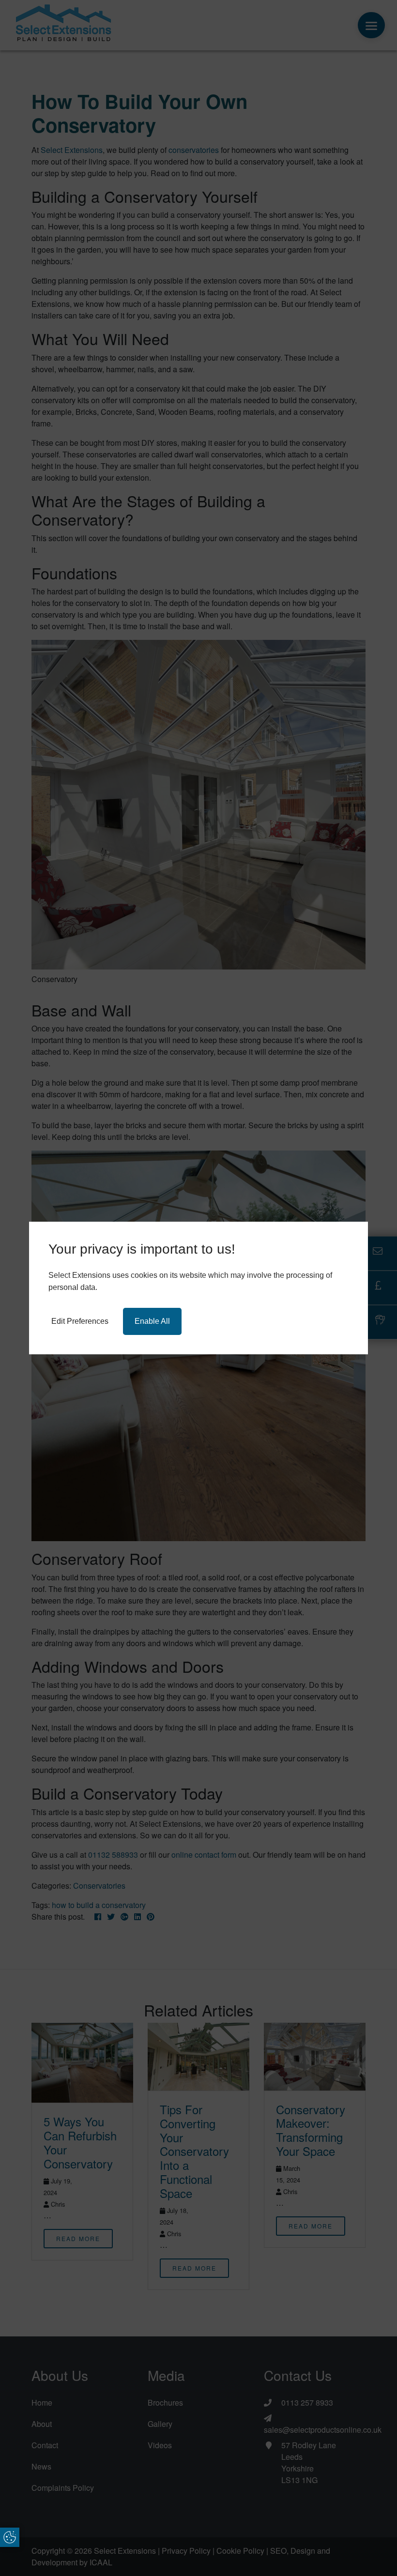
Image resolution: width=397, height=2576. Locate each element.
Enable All (152, 1321)
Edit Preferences (80, 1321)
